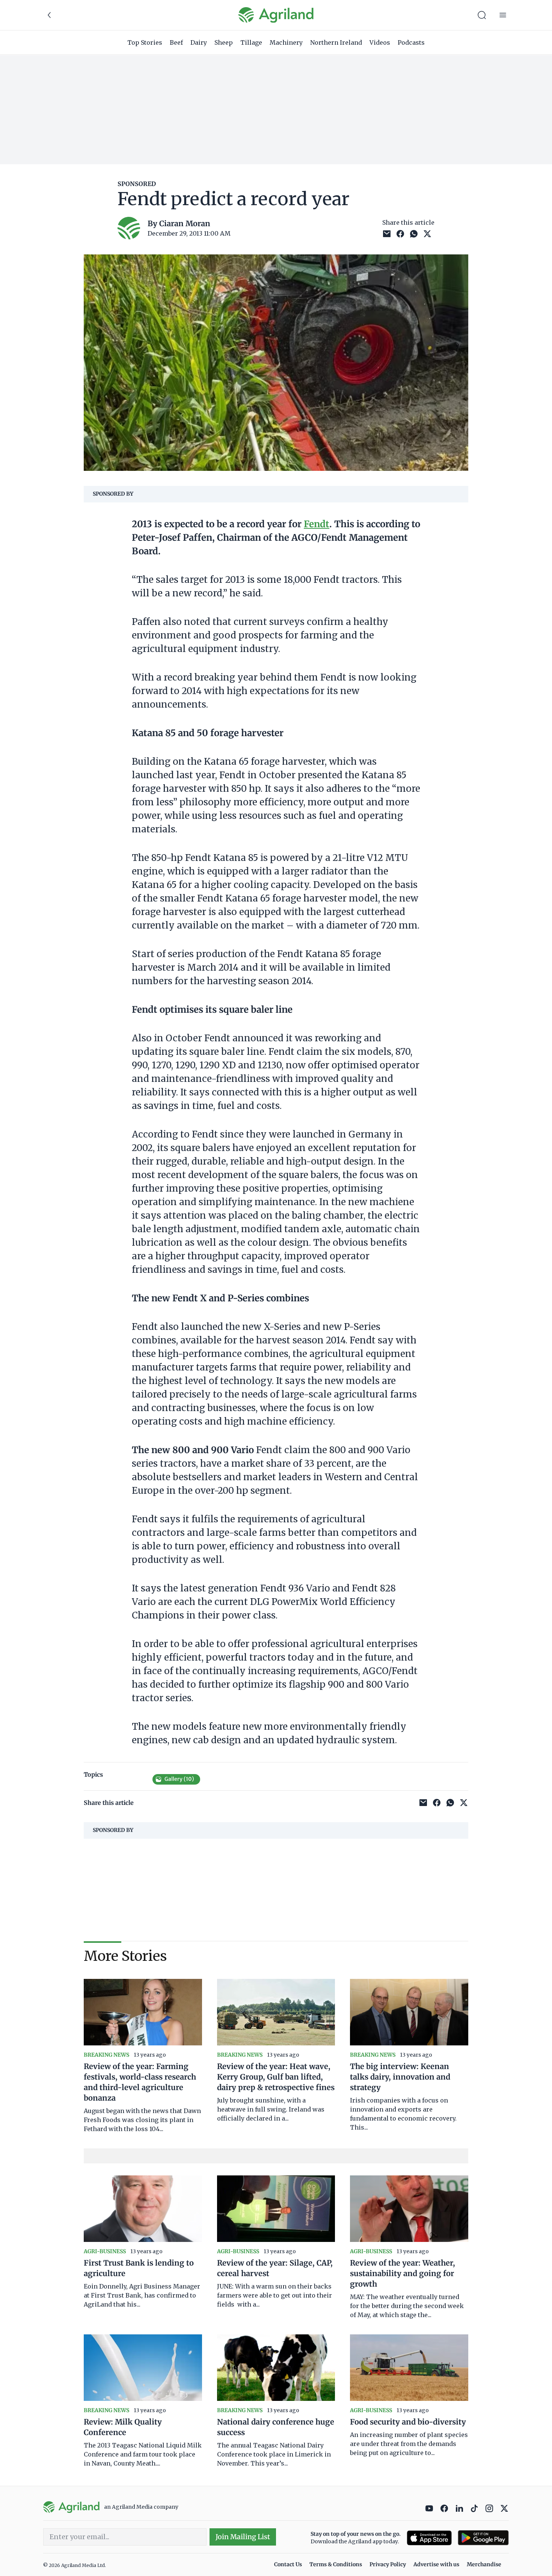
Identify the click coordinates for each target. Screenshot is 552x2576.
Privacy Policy (388, 2564)
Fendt (317, 524)
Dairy (199, 42)
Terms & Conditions (336, 2564)
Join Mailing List (243, 2537)
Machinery (286, 42)
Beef (176, 42)
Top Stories (145, 42)
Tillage (251, 42)
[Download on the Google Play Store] (483, 2538)
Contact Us (288, 2564)
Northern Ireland (336, 42)
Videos (380, 42)
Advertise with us (436, 2564)
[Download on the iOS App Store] (429, 2538)
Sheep (224, 42)
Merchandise (484, 2564)
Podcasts (411, 42)
